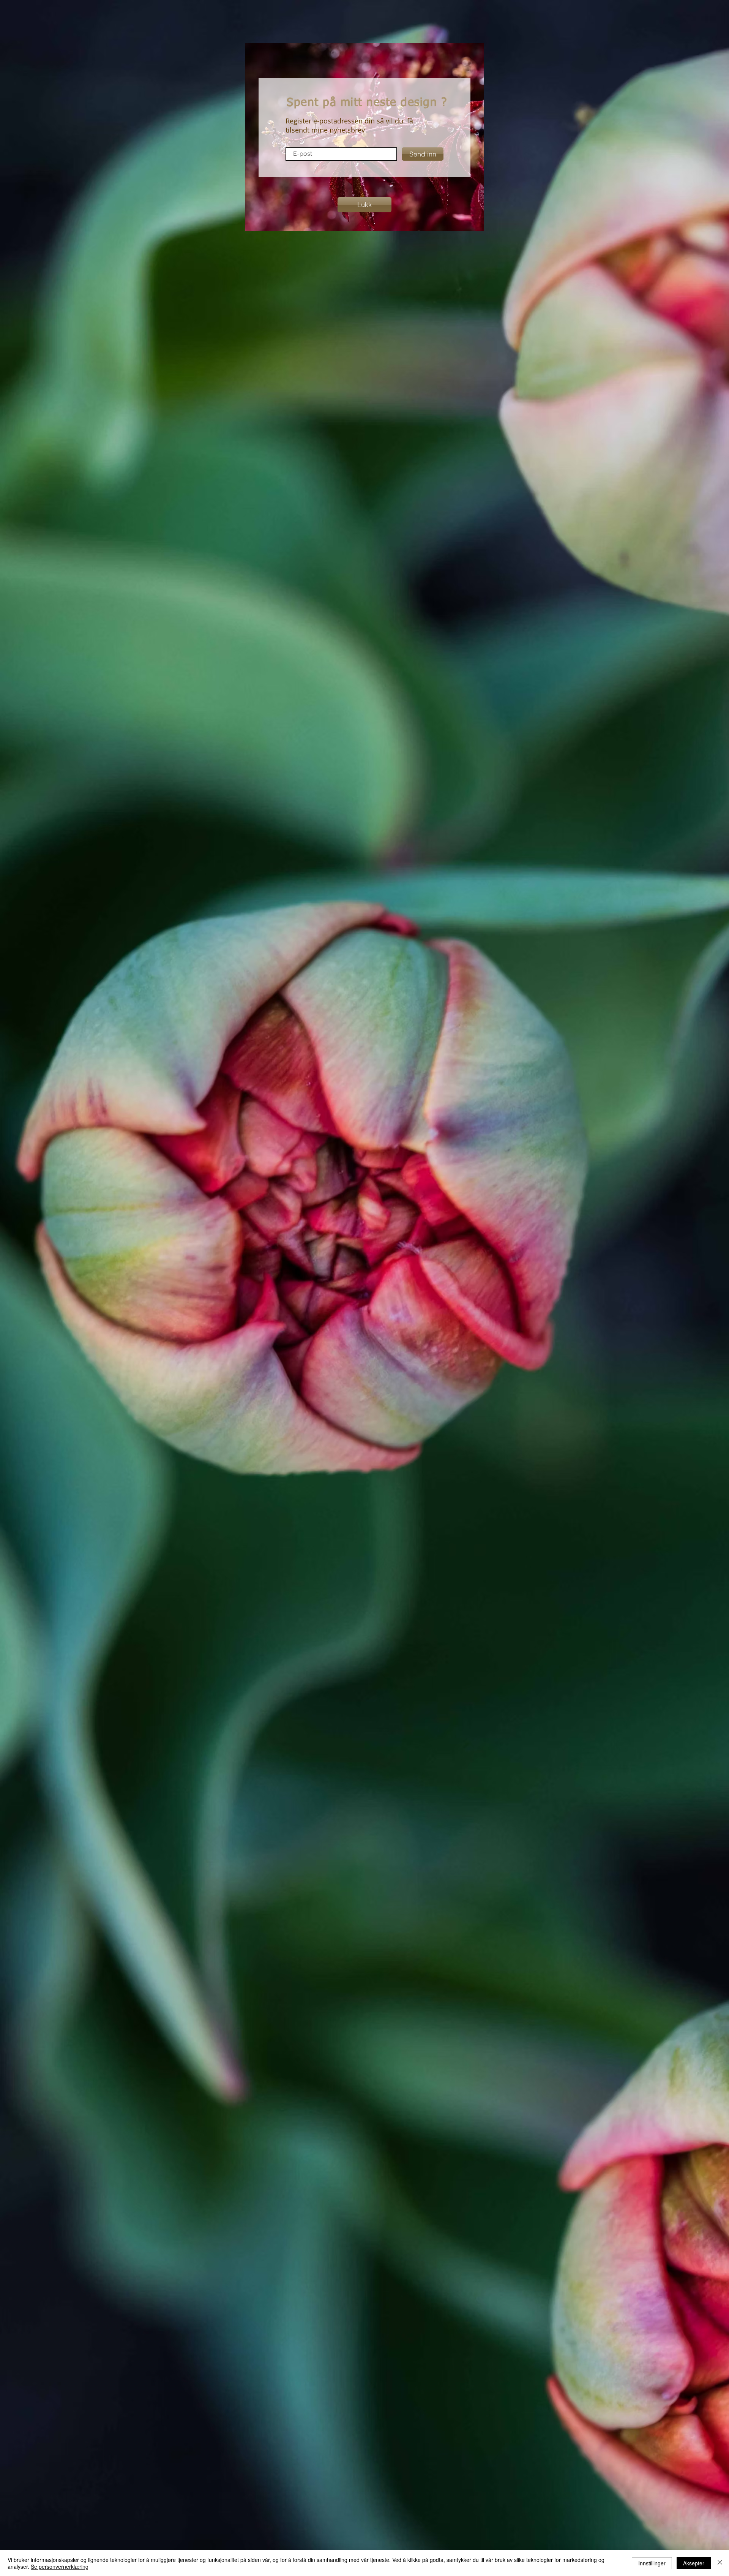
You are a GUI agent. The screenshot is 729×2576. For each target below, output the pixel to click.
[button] (364, 205)
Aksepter (694, 2563)
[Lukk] (720, 2563)
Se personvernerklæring (60, 2567)
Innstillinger (652, 2563)
